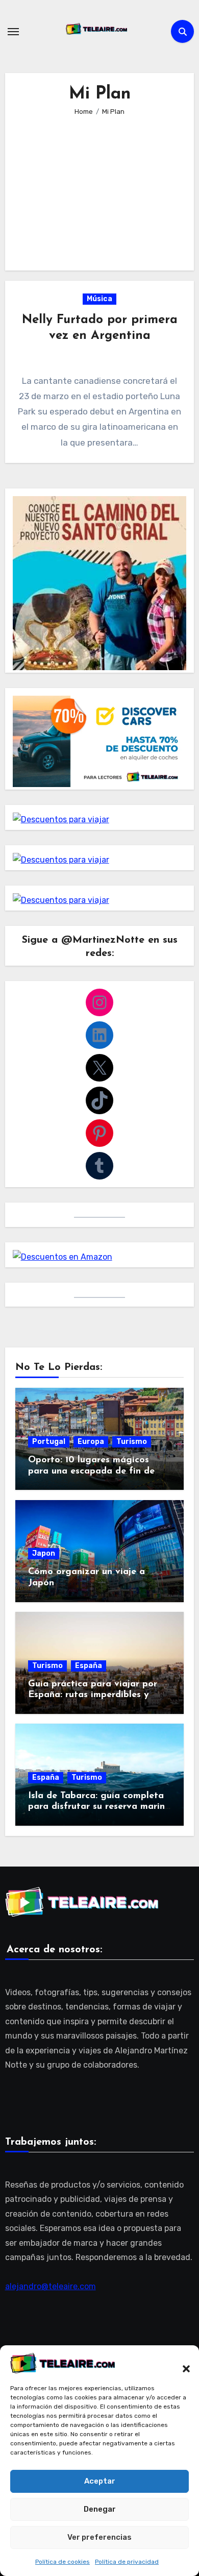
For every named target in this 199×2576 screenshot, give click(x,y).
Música (99, 299)
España (89, 1666)
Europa (91, 1442)
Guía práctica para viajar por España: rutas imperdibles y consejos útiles (93, 1695)
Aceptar (100, 2481)
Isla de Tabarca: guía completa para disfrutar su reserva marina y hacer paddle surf (99, 1807)
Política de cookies (63, 2562)
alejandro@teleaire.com (51, 2286)
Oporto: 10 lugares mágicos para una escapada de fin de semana (91, 1471)
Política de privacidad (127, 2562)
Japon (44, 1553)
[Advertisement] (101, 186)
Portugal (49, 1442)
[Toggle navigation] (13, 32)
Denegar (100, 2509)
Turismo (132, 1442)
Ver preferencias (99, 2537)
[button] (181, 2363)
